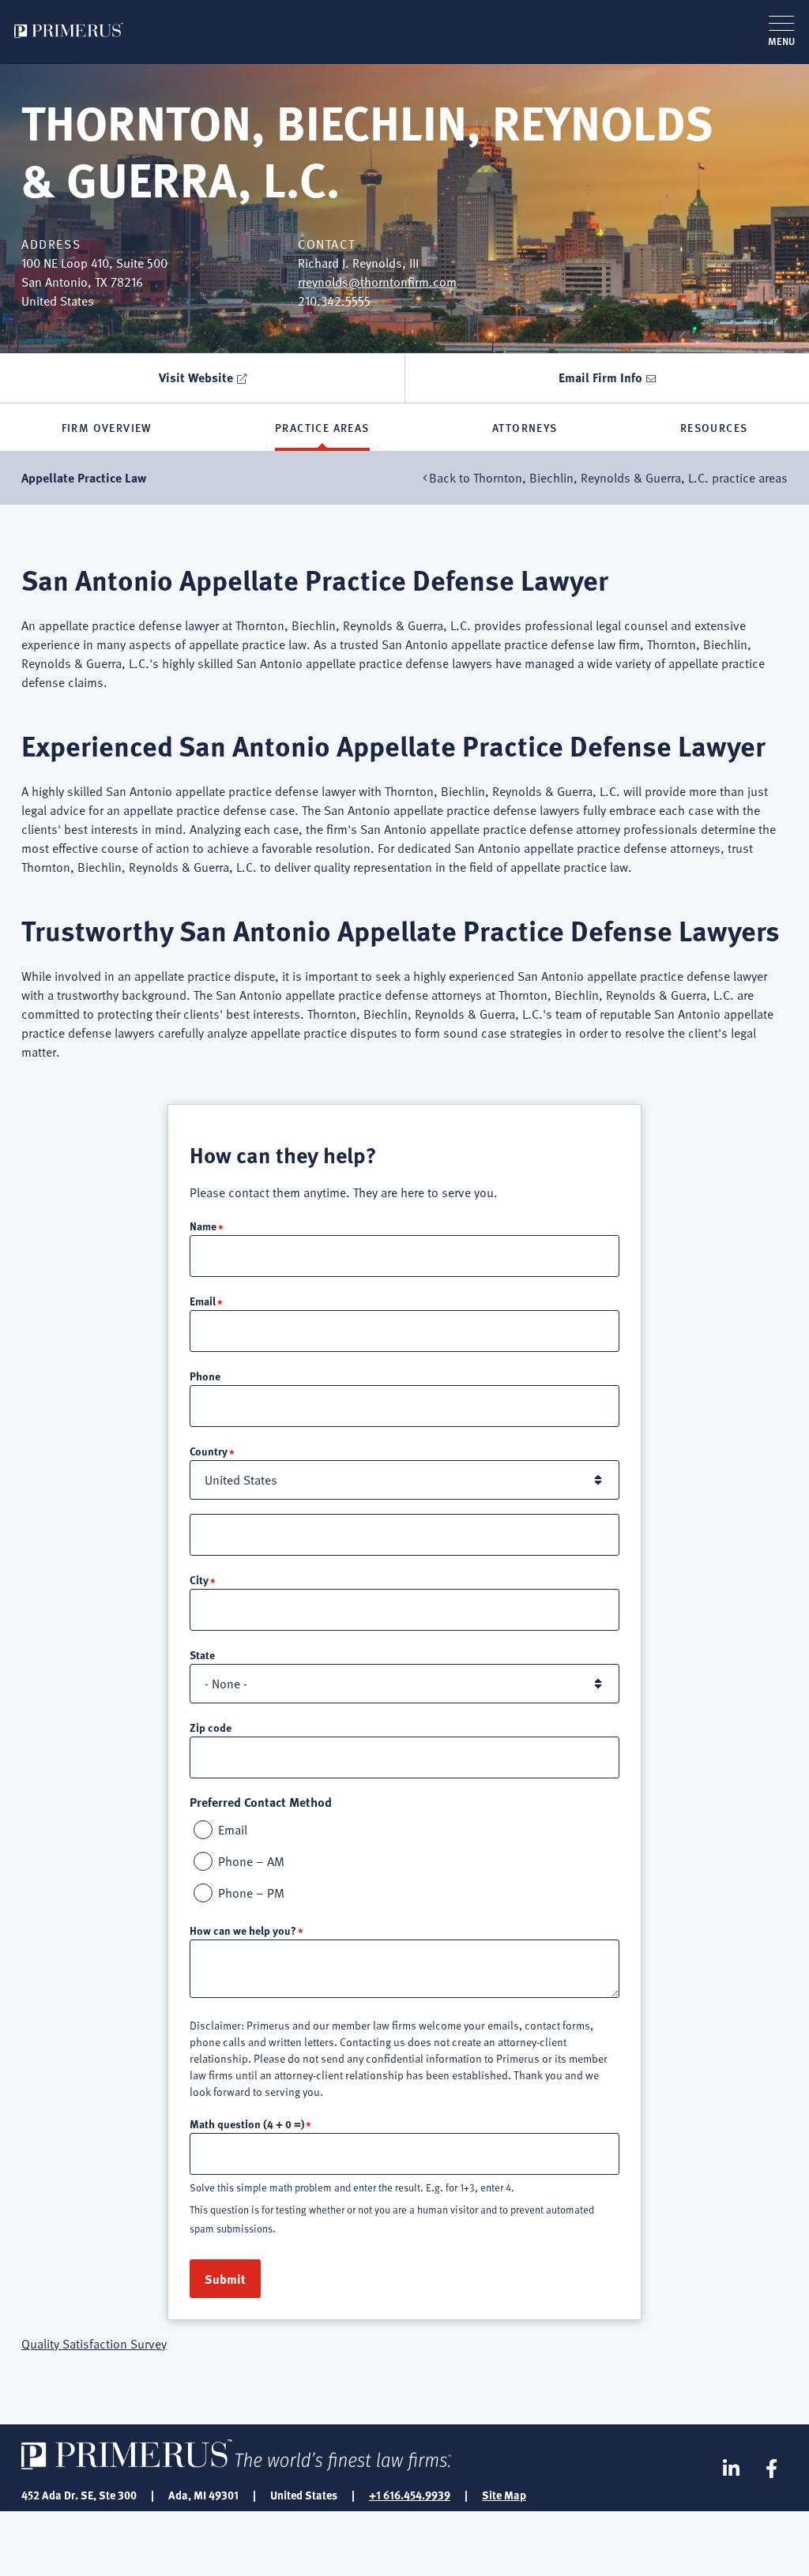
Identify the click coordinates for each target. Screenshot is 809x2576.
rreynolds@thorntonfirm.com (377, 282)
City (199, 1579)
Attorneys (525, 427)
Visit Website (196, 377)
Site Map (504, 2495)
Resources (714, 427)
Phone (205, 1376)
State (202, 1654)
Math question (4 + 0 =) (247, 2124)
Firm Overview (107, 427)
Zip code (211, 1727)
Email (203, 1301)
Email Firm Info (600, 377)
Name (203, 1226)
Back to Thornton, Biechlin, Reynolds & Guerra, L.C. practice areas (608, 478)
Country (209, 1451)
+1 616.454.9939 (410, 2495)
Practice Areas (322, 427)
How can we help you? (243, 1930)
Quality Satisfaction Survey (94, 2344)
